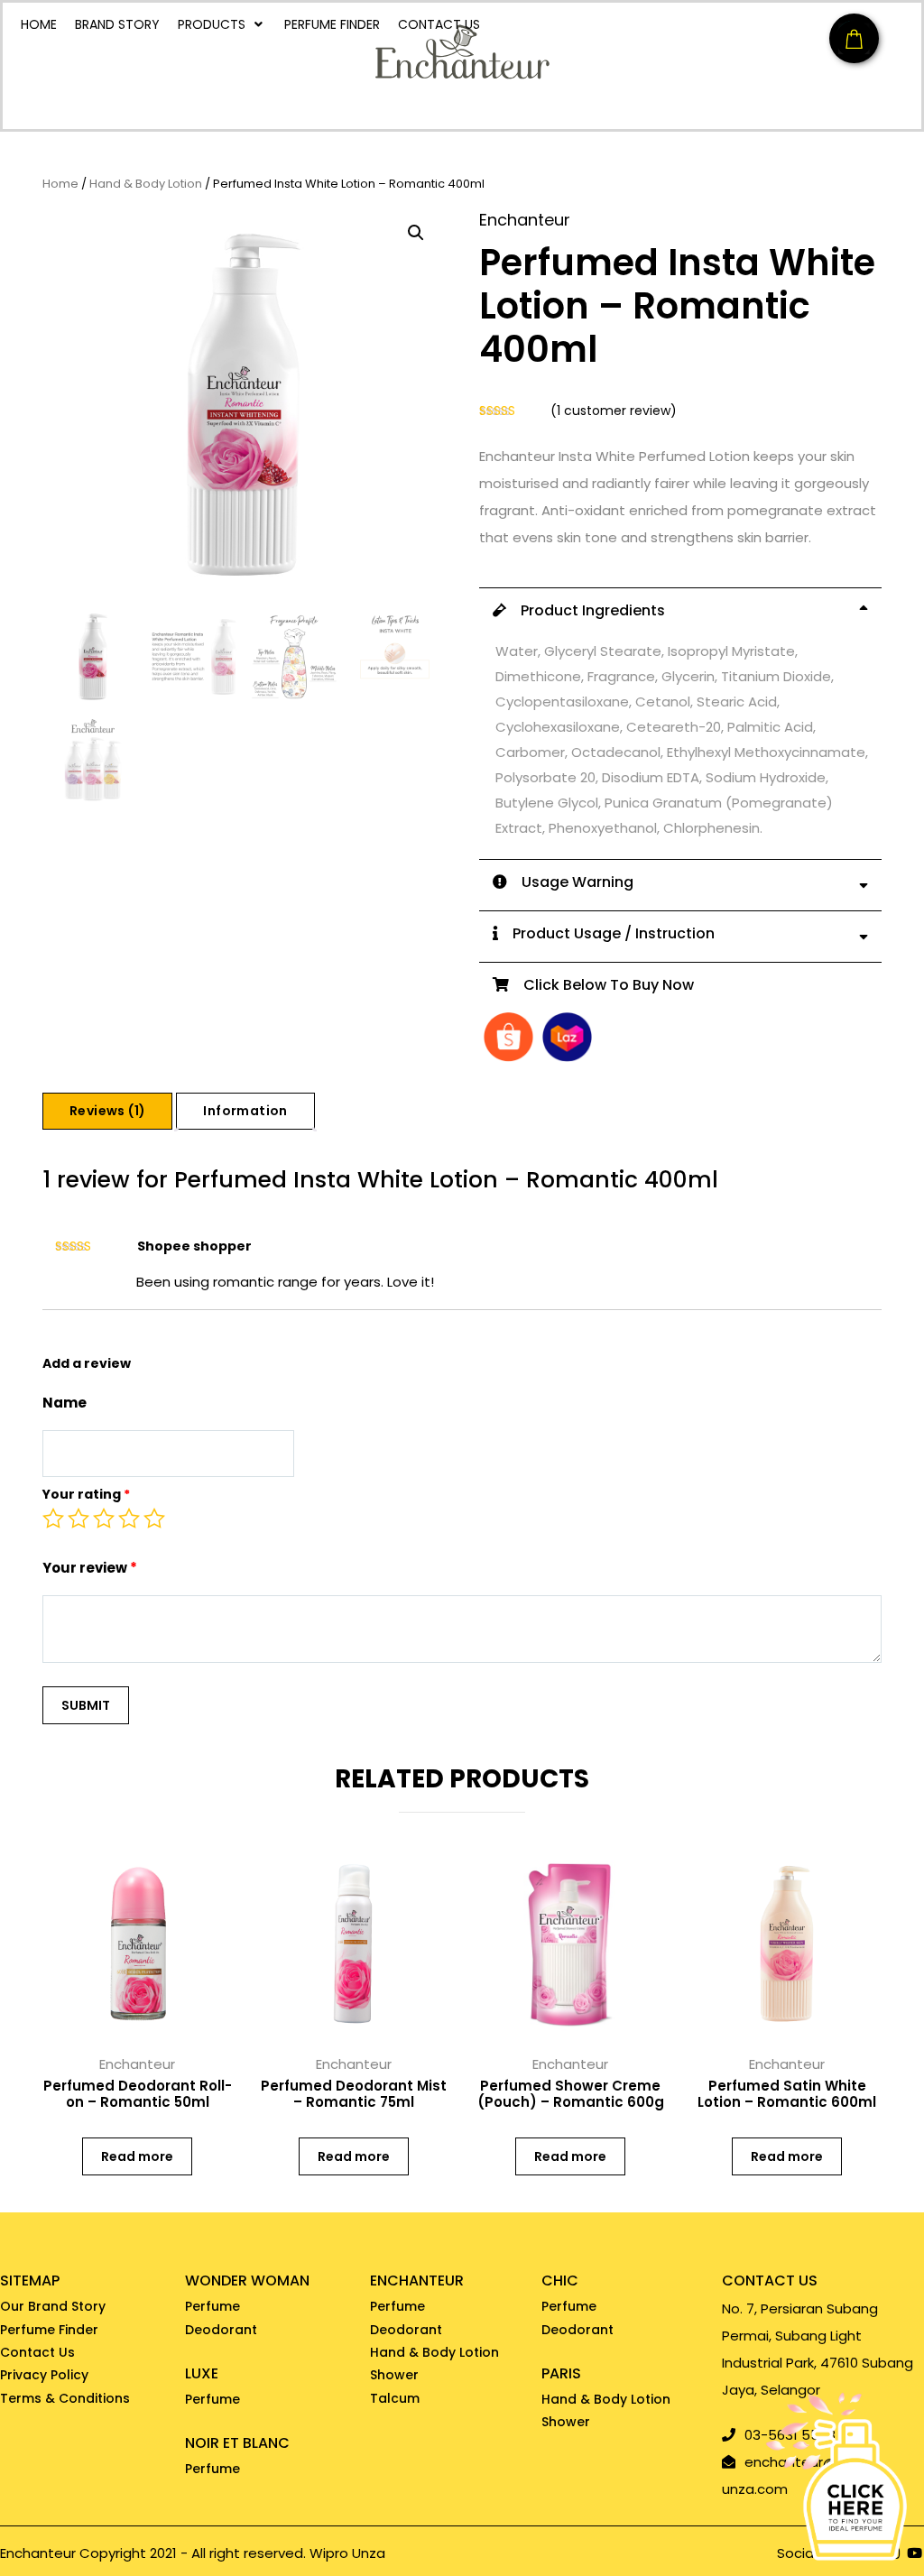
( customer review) (614, 411)
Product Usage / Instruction (606, 933)
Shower (394, 2375)
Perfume (213, 2306)
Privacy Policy (44, 2375)
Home (60, 185)
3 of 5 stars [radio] (104, 1519)
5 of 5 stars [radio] (154, 1519)
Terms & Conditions (65, 2398)
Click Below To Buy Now (601, 985)
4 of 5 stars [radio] (129, 1519)
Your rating (86, 1494)
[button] (416, 233)
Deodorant (221, 2330)
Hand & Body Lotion (146, 185)
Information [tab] (245, 1111)
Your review (90, 1568)
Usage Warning (570, 882)
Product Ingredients (586, 610)
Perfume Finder (49, 2330)
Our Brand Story (53, 2306)
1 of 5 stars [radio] (53, 1519)
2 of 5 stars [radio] (79, 1519)
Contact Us (37, 2352)
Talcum (395, 2398)
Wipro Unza (347, 2553)
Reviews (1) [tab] (107, 1111)
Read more (137, 2156)
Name (65, 1403)
